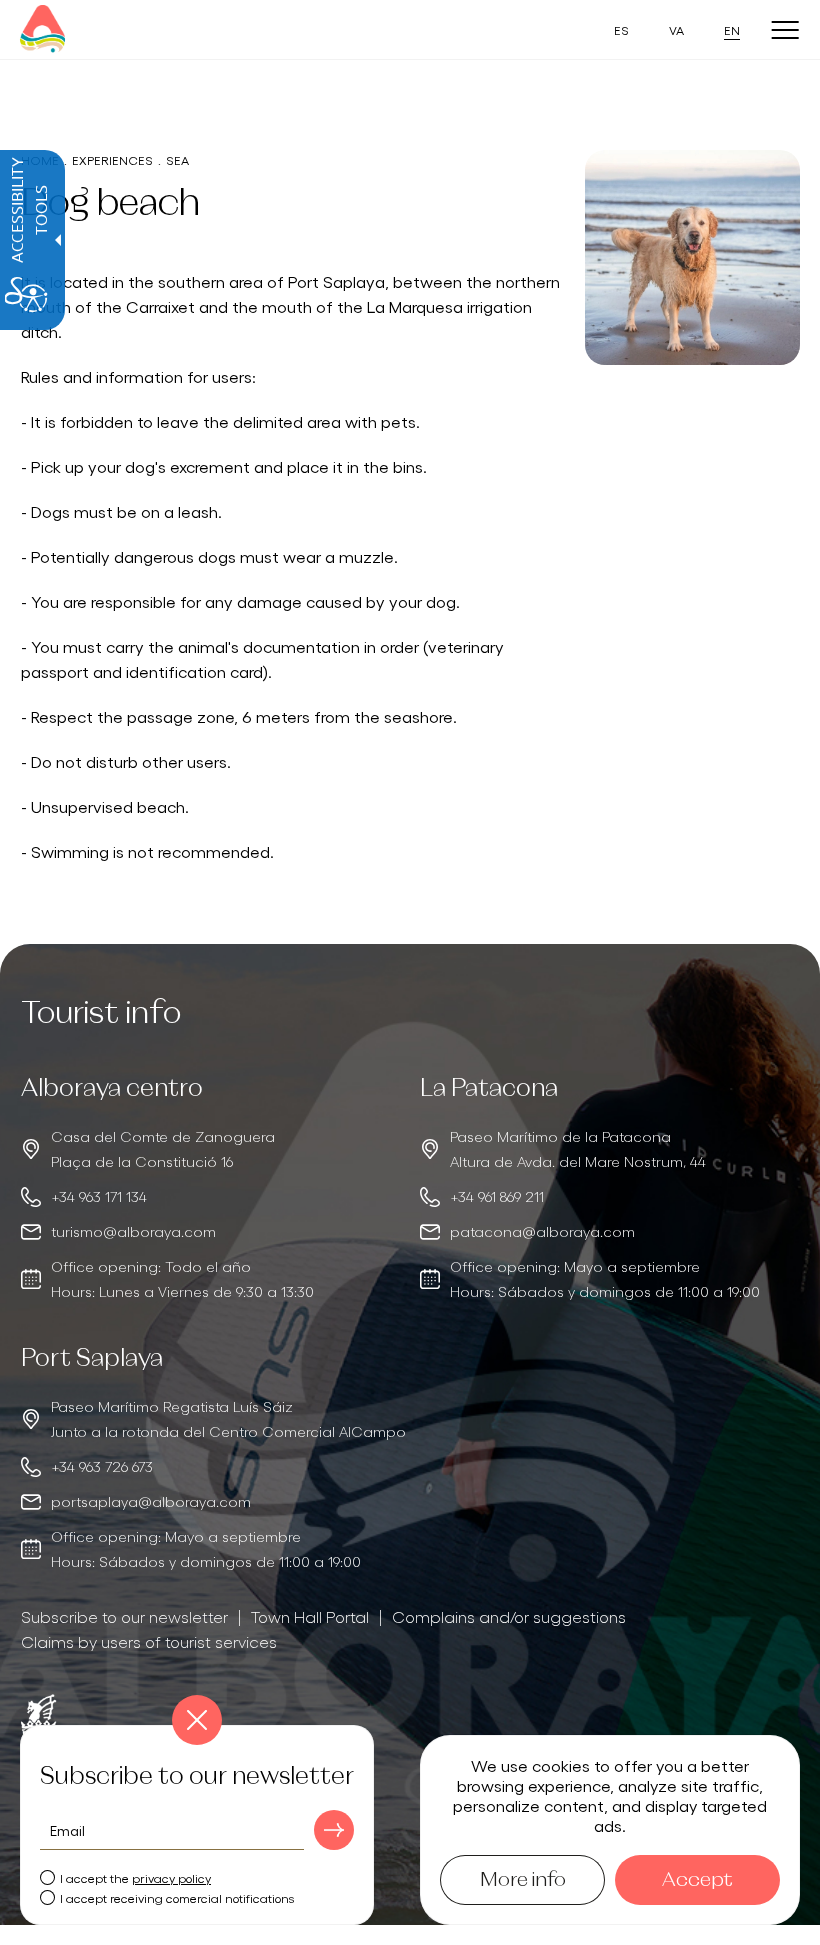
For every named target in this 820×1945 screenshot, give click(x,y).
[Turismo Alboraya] (42, 30)
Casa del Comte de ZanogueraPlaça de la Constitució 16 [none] (163, 1148)
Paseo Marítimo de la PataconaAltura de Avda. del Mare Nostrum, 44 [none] (578, 1148)
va (676, 29)
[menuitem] (124, 1616)
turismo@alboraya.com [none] (133, 1231)
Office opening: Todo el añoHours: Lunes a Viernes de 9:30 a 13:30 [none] (182, 1278)
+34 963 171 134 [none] (99, 1196)
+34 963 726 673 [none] (102, 1466)
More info (523, 1880)
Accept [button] (697, 1880)
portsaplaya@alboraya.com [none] (151, 1501)
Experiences (112, 159)
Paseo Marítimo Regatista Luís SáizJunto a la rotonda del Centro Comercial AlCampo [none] (228, 1418)
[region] (211, 1189)
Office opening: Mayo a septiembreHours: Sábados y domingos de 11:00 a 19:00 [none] (605, 1278)
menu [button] (785, 30)
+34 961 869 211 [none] (497, 1196)
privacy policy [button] (171, 1877)
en (732, 29)
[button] (334, 1830)
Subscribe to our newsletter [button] (124, 1616)
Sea (177, 159)
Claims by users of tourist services (149, 1641)
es (621, 29)
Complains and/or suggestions (509, 1616)
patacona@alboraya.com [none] (542, 1231)
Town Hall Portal (310, 1616)
